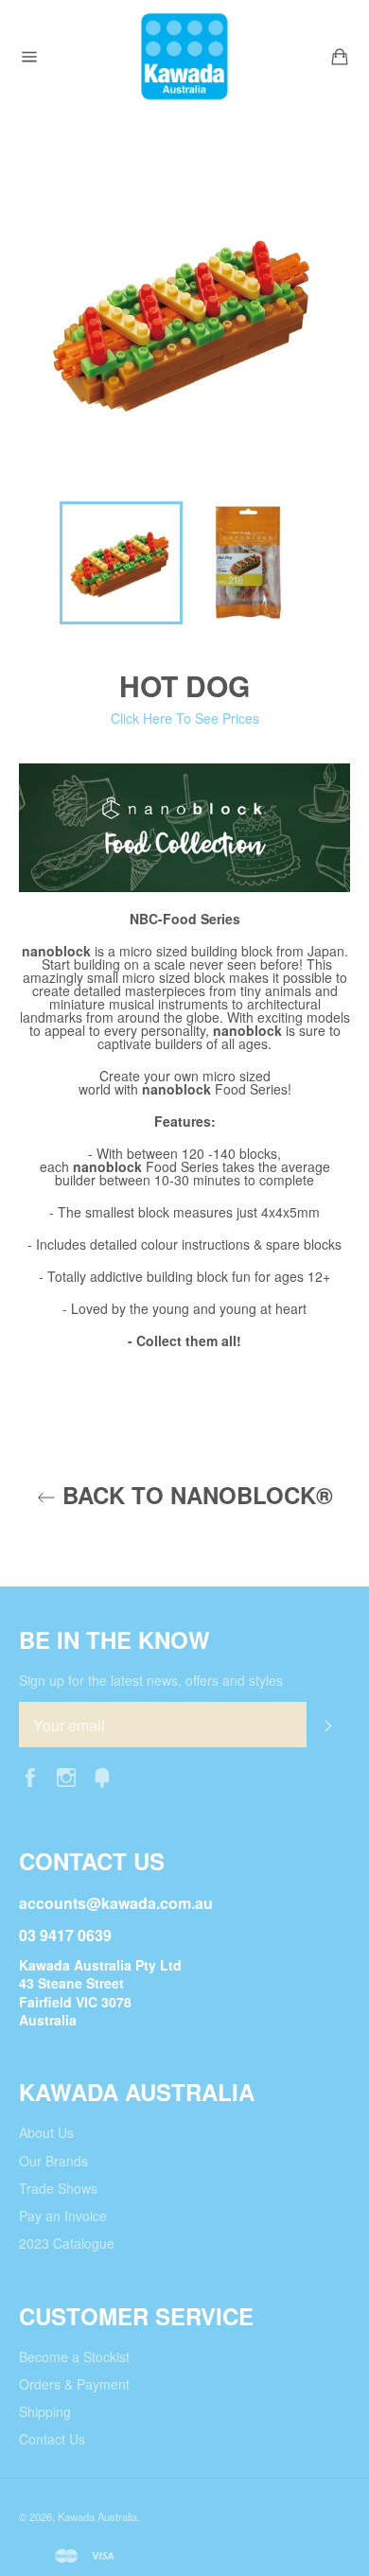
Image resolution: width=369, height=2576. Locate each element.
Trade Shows (58, 2188)
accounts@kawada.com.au (116, 1903)
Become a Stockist (74, 2357)
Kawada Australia (97, 2516)
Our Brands (53, 2161)
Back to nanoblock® (194, 1495)
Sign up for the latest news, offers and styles (151, 1681)
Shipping (45, 2411)
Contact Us (52, 2439)
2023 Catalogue (67, 2243)
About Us (46, 2132)
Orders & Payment (74, 2384)
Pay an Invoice (63, 2216)
